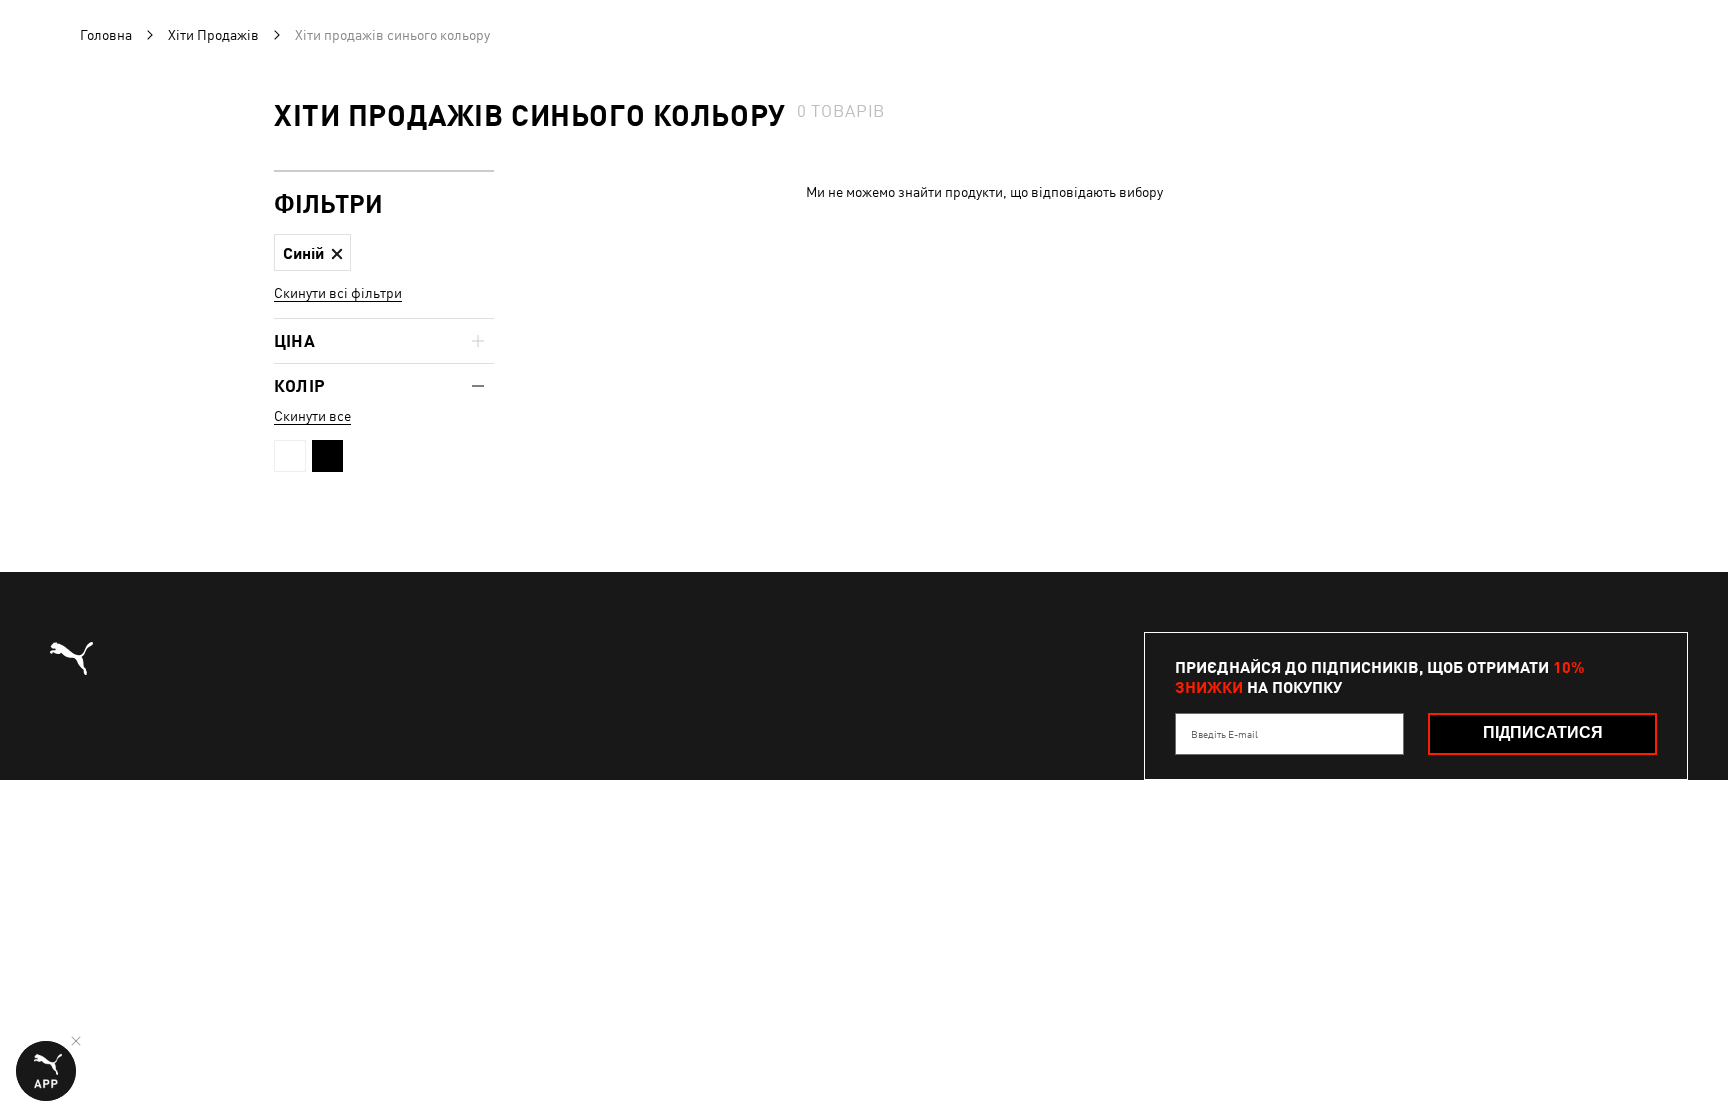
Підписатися (1543, 732)
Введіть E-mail (1224, 734)
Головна (106, 35)
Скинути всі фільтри (338, 293)
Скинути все (312, 416)
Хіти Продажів (213, 35)
